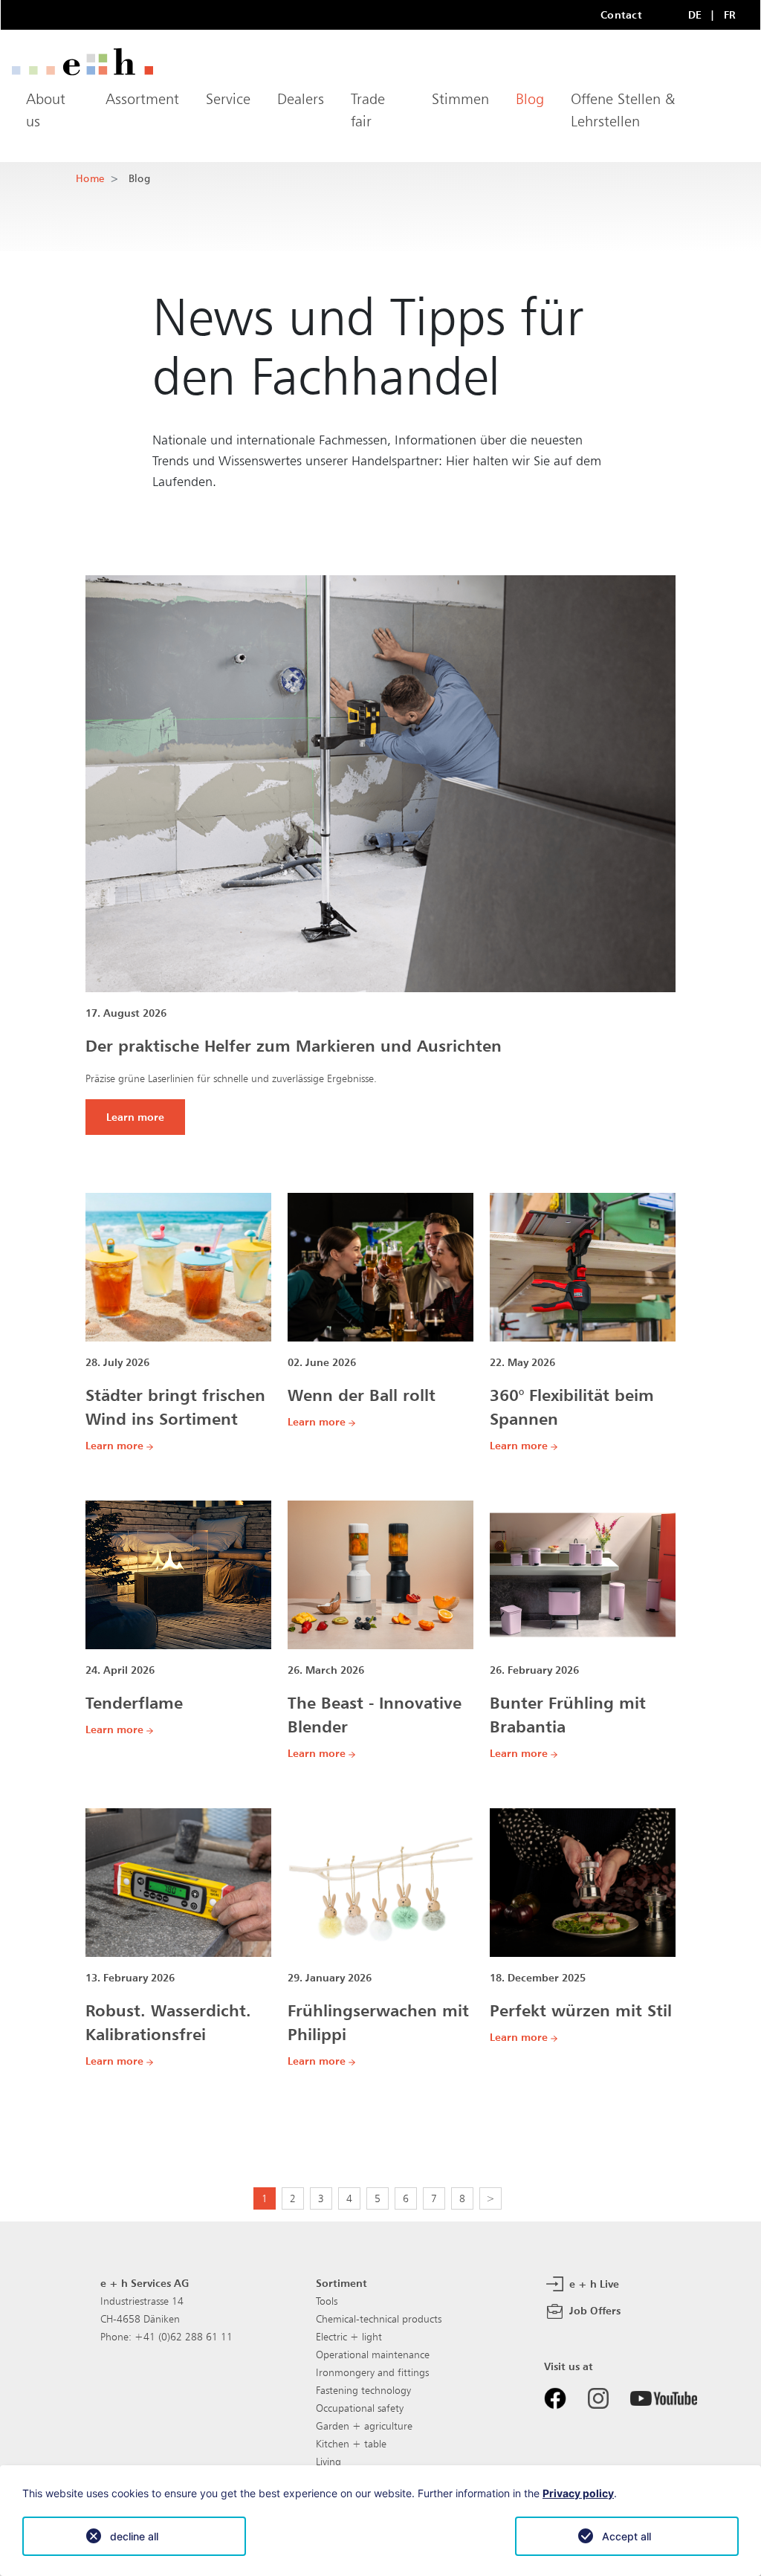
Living (328, 2462)
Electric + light (349, 2337)
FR (730, 14)
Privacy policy (578, 2493)
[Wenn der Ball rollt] (380, 1266)
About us (46, 110)
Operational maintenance (373, 2355)
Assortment (142, 99)
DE (695, 14)
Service (228, 99)
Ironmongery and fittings (372, 2372)
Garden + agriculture (364, 2426)
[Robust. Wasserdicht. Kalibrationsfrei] (178, 1882)
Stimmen (460, 99)
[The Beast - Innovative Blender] (380, 1574)
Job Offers (593, 2310)
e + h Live (593, 2284)
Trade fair (368, 110)
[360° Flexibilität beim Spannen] (583, 1266)
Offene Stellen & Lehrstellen (623, 110)
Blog (530, 99)
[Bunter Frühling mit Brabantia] (583, 1574)
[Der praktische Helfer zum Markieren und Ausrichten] (380, 783)
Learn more (135, 1117)
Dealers (301, 99)
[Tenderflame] (178, 1574)
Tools (327, 2301)
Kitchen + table (351, 2444)
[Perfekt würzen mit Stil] (583, 1882)
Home (90, 178)
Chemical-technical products (379, 2319)
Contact (621, 14)
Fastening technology (363, 2390)
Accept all (626, 2536)
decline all (134, 2536)
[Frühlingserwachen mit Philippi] (380, 1882)
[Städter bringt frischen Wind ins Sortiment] (178, 1266)
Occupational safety (360, 2408)
